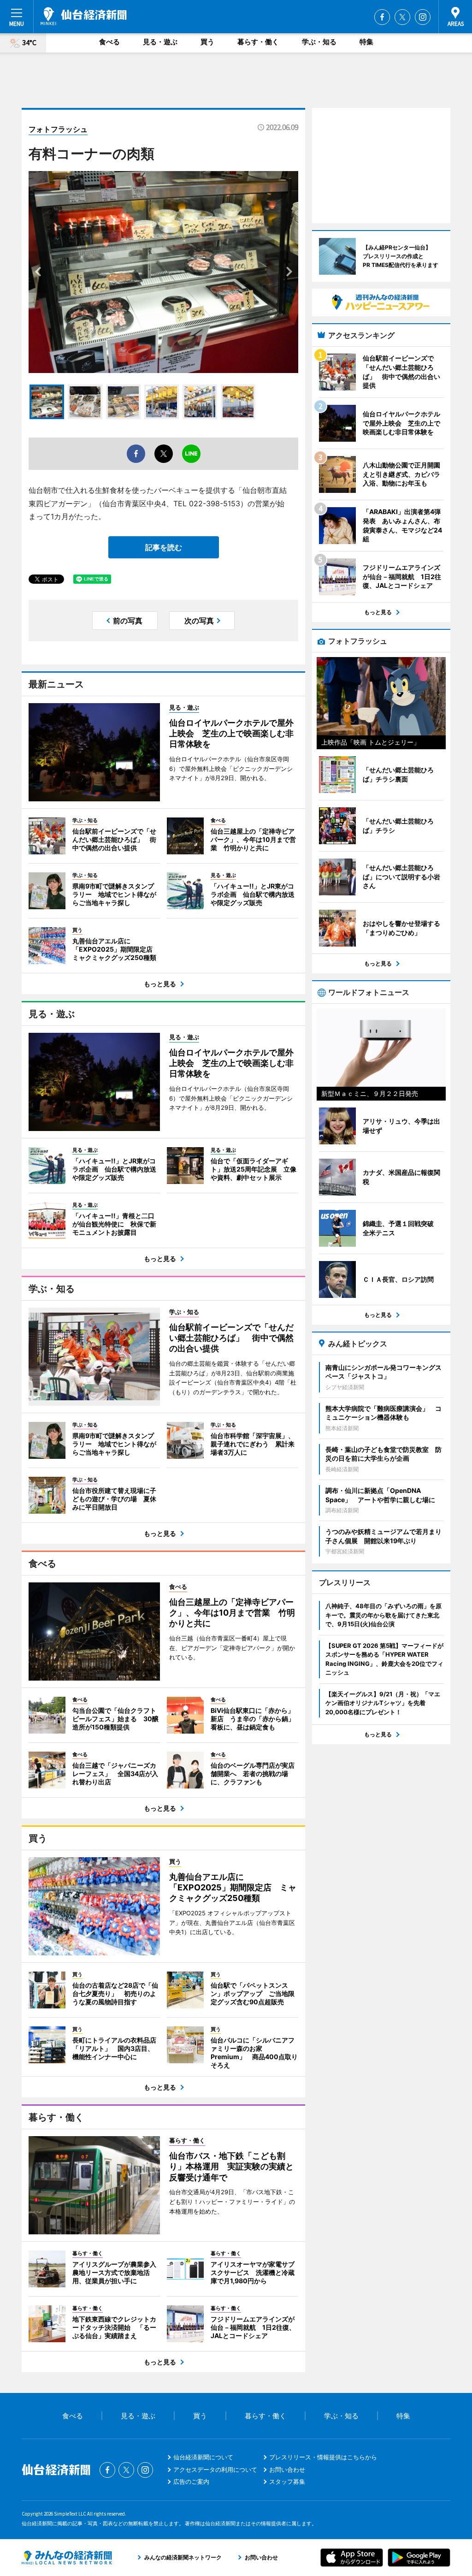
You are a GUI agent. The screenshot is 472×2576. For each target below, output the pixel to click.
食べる (109, 42)
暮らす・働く (258, 42)
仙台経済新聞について (203, 2457)
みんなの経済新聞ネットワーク (67, 2558)
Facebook (382, 17)
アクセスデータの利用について (215, 2469)
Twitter (402, 17)
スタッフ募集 (287, 2481)
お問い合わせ (287, 2469)
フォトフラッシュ (58, 129)
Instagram (423, 17)
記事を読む (164, 547)
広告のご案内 (191, 2481)
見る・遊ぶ (160, 42)
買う (207, 42)
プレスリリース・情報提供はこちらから (323, 2457)
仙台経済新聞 (84, 16)
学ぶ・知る (319, 42)
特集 (366, 42)
